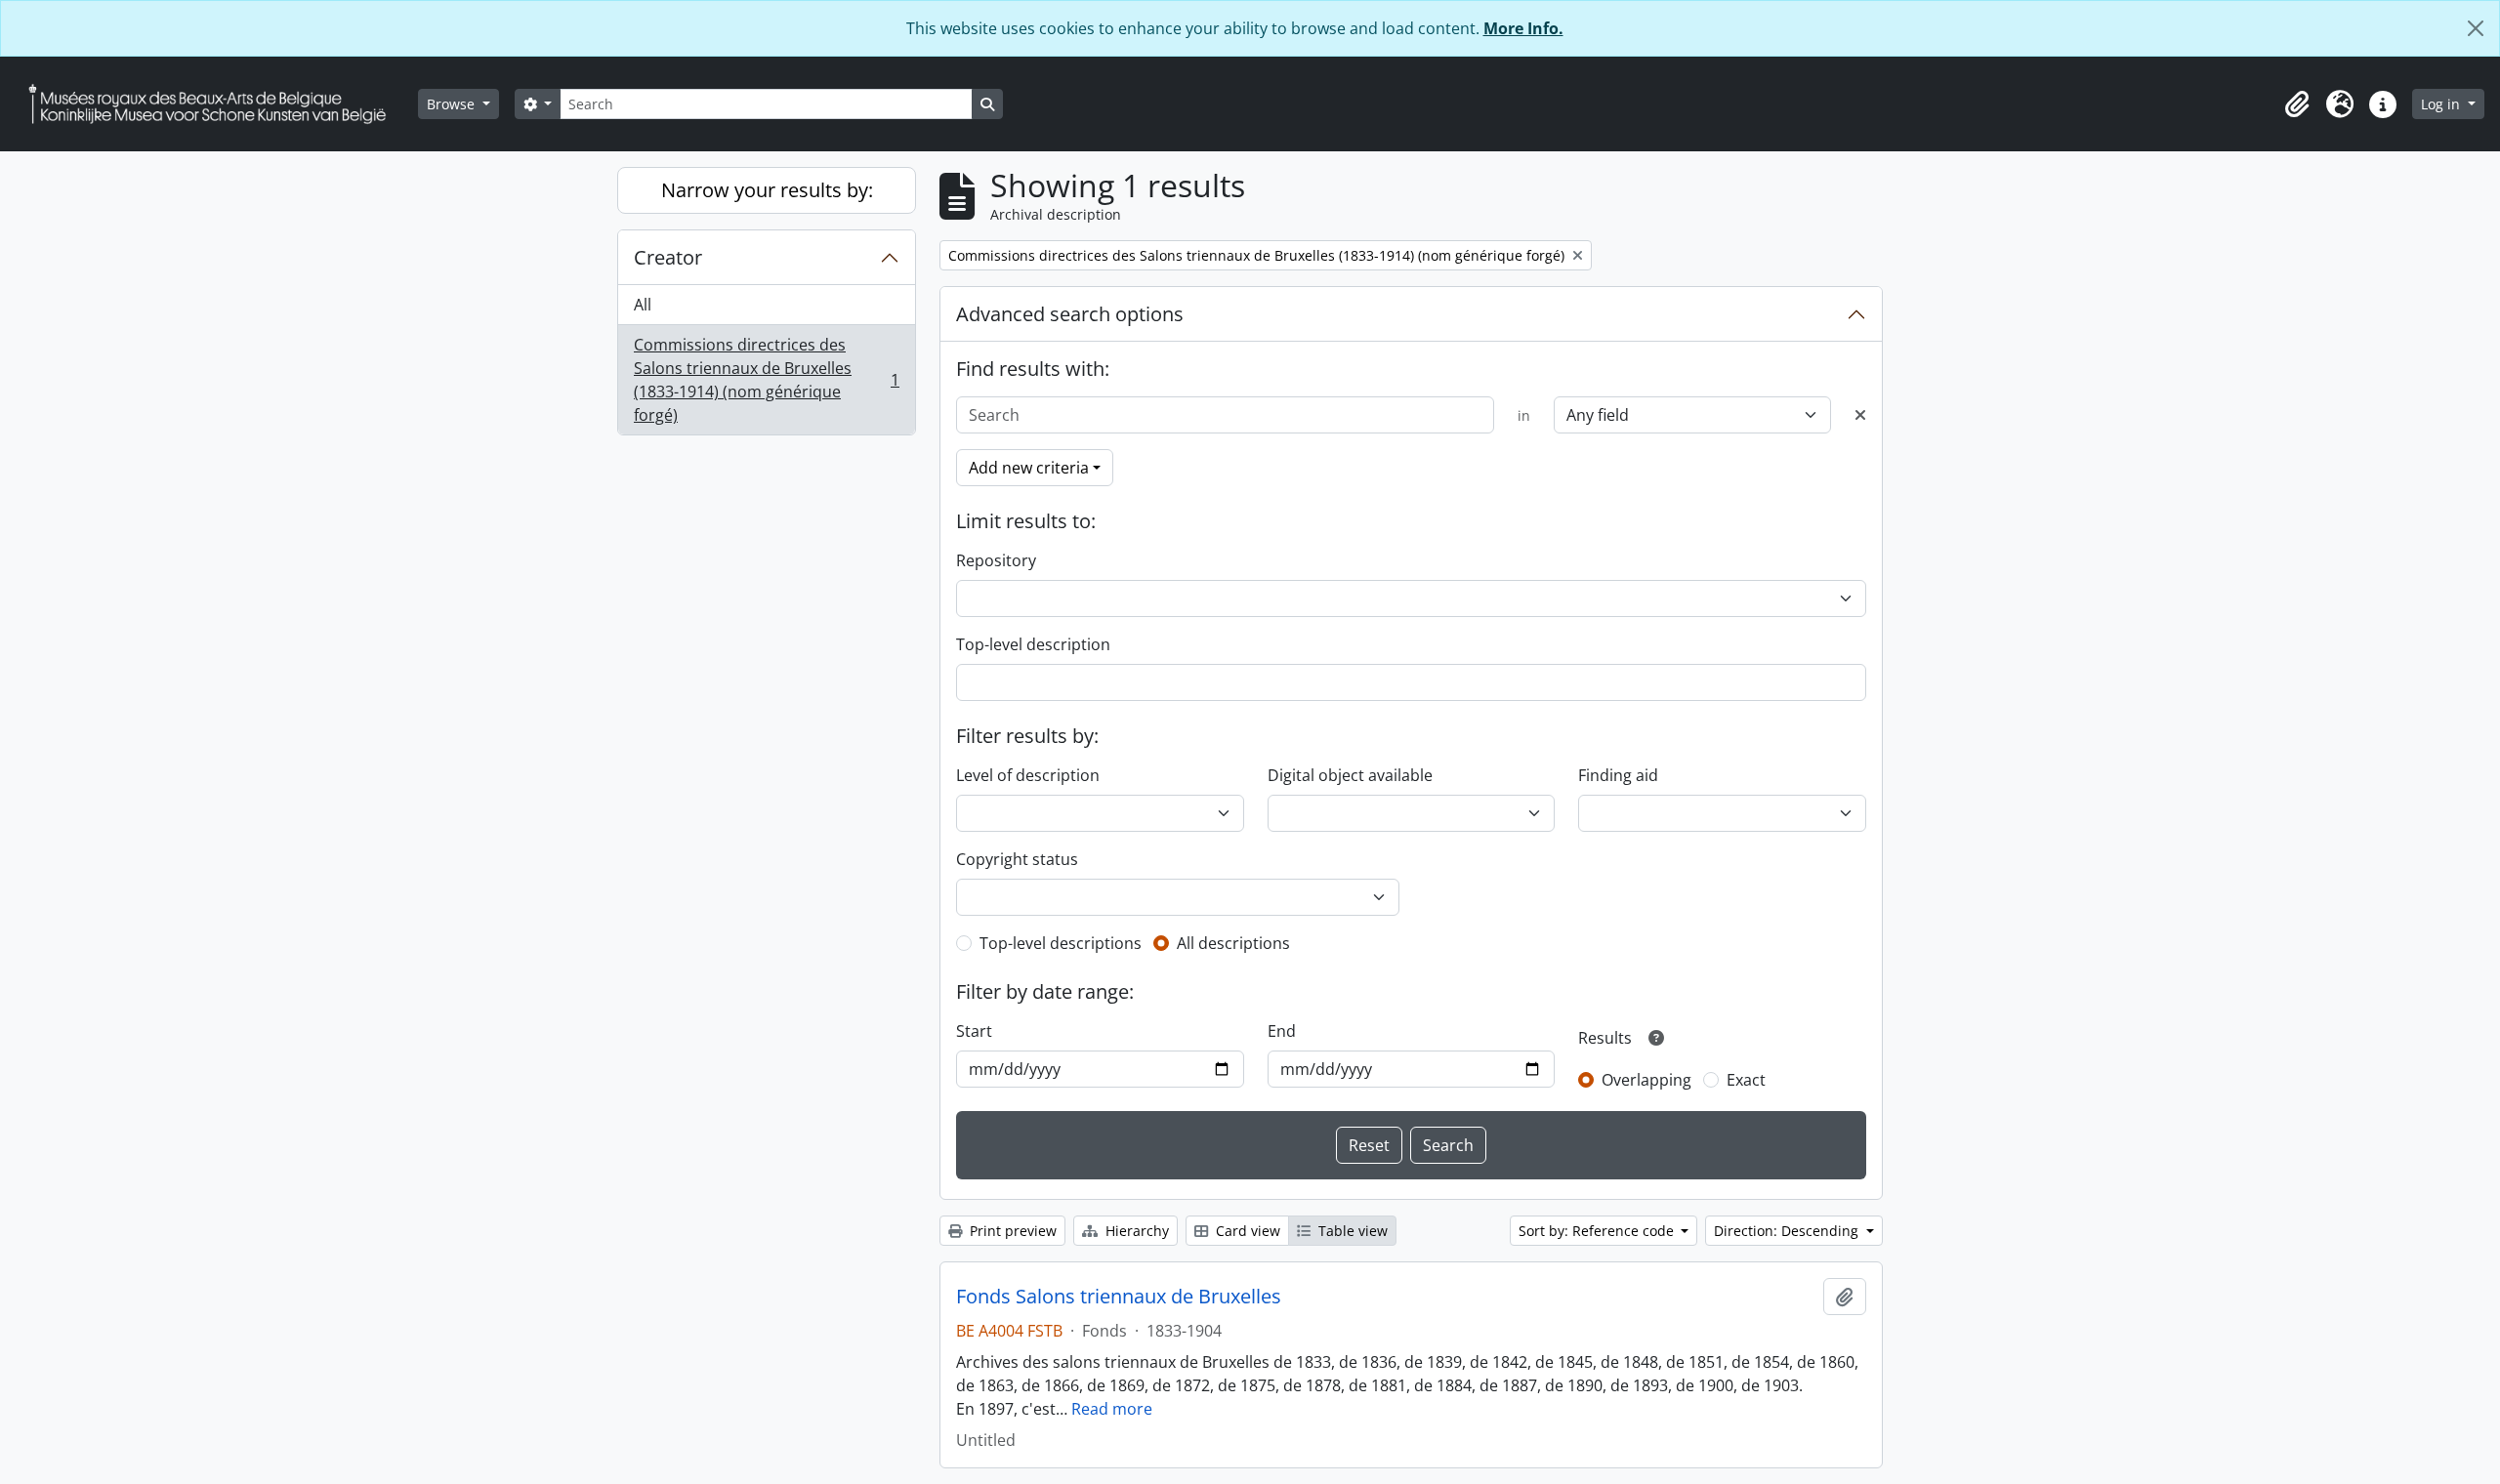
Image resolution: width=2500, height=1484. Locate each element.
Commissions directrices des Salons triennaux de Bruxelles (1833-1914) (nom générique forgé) (766, 380)
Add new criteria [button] (1029, 468)
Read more (1112, 1409)
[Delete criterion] (1860, 415)
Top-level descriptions (1061, 943)
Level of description (1028, 775)
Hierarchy (1135, 1231)
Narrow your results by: (767, 190)
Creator (668, 257)
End (1282, 1031)
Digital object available (1350, 775)
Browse (453, 104)
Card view (1246, 1231)
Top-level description (1033, 644)
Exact (1746, 1080)
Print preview (1011, 1231)
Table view (1351, 1231)
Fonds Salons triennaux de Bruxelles (1119, 1297)
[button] (2297, 104)
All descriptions (1233, 943)
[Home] (215, 104)
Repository (996, 560)
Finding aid (1618, 775)
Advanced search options (1070, 314)
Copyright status (1017, 859)
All (643, 305)
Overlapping (1646, 1080)
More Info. (1523, 28)
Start (974, 1031)
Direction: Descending (1788, 1231)
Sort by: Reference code (1598, 1231)
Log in (2442, 104)
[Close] (2476, 28)
